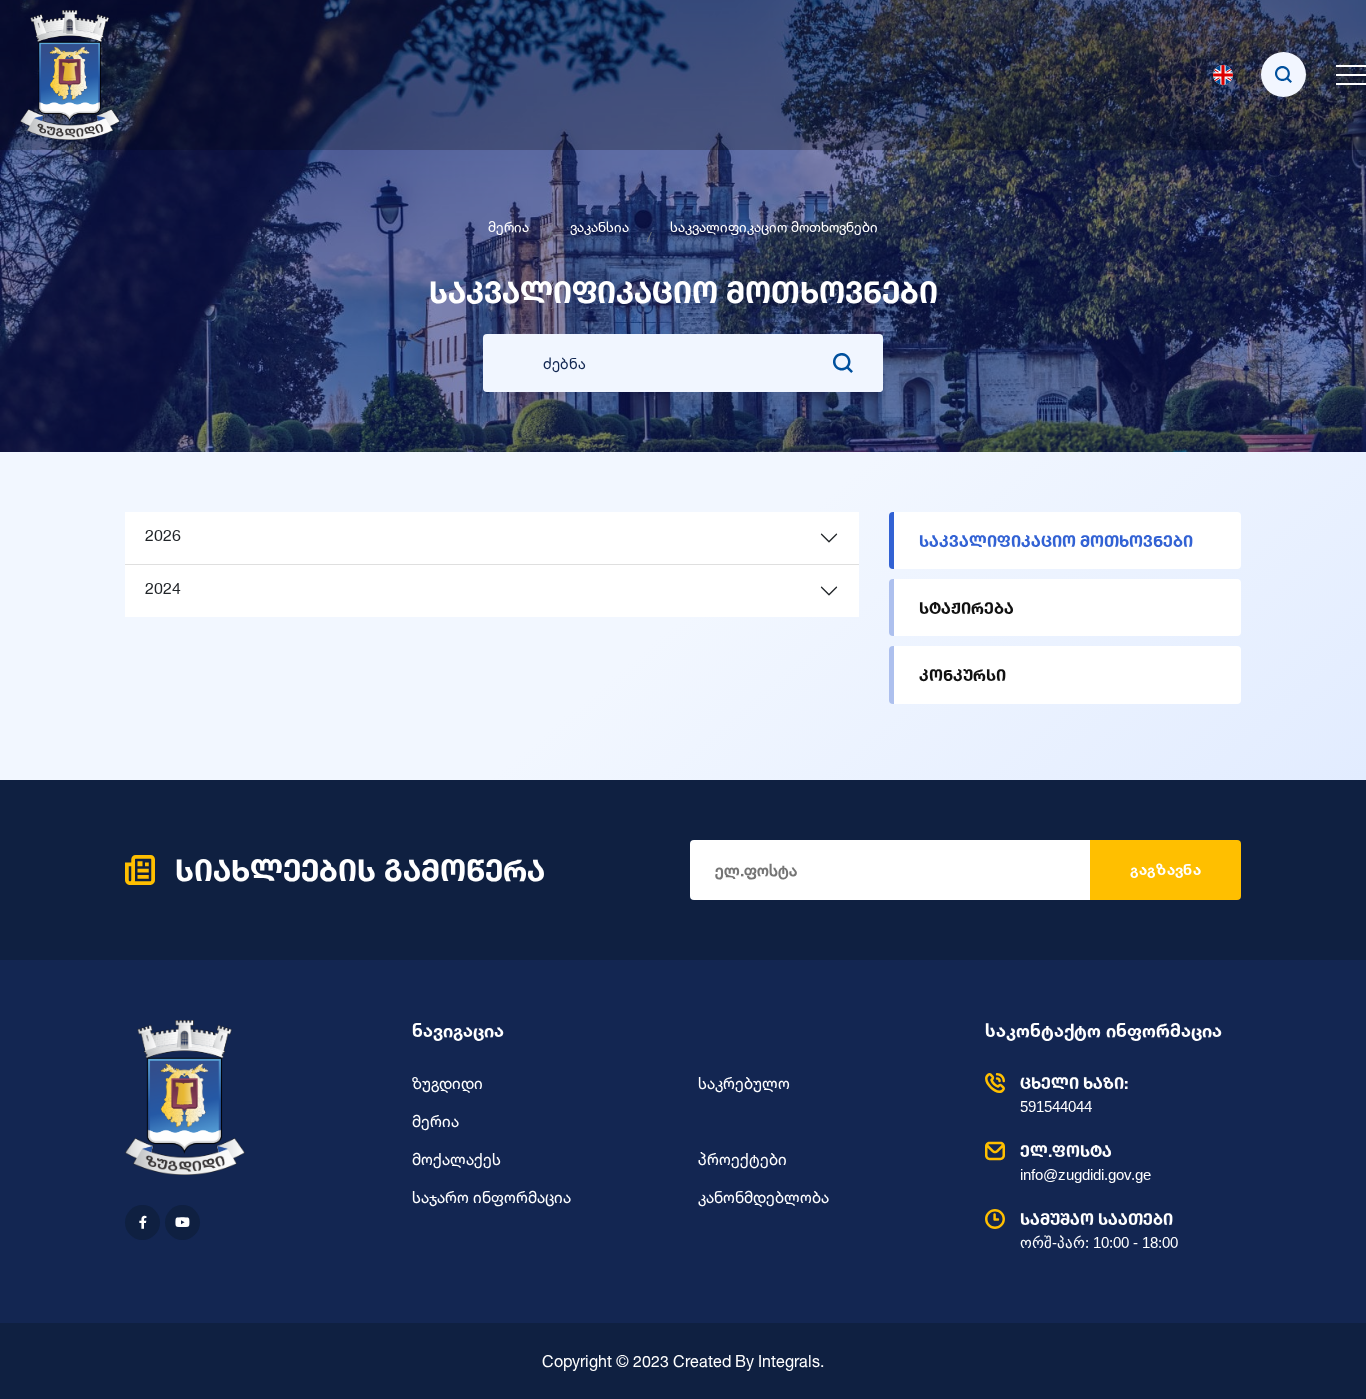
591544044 (1074, 1094)
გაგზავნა (1165, 869)
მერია (508, 226)
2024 (163, 590)
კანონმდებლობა (763, 1197)
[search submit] (843, 363)
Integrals (789, 1361)
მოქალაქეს (456, 1159)
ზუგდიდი (447, 1083)
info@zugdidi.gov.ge (1085, 1162)
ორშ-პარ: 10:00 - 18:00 (1099, 1230)
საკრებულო (744, 1083)
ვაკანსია (599, 226)
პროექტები (742, 1159)
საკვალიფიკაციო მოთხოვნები (1056, 540)
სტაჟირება (966, 607)
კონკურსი (962, 674)
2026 (163, 537)
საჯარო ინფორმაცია (491, 1197)
